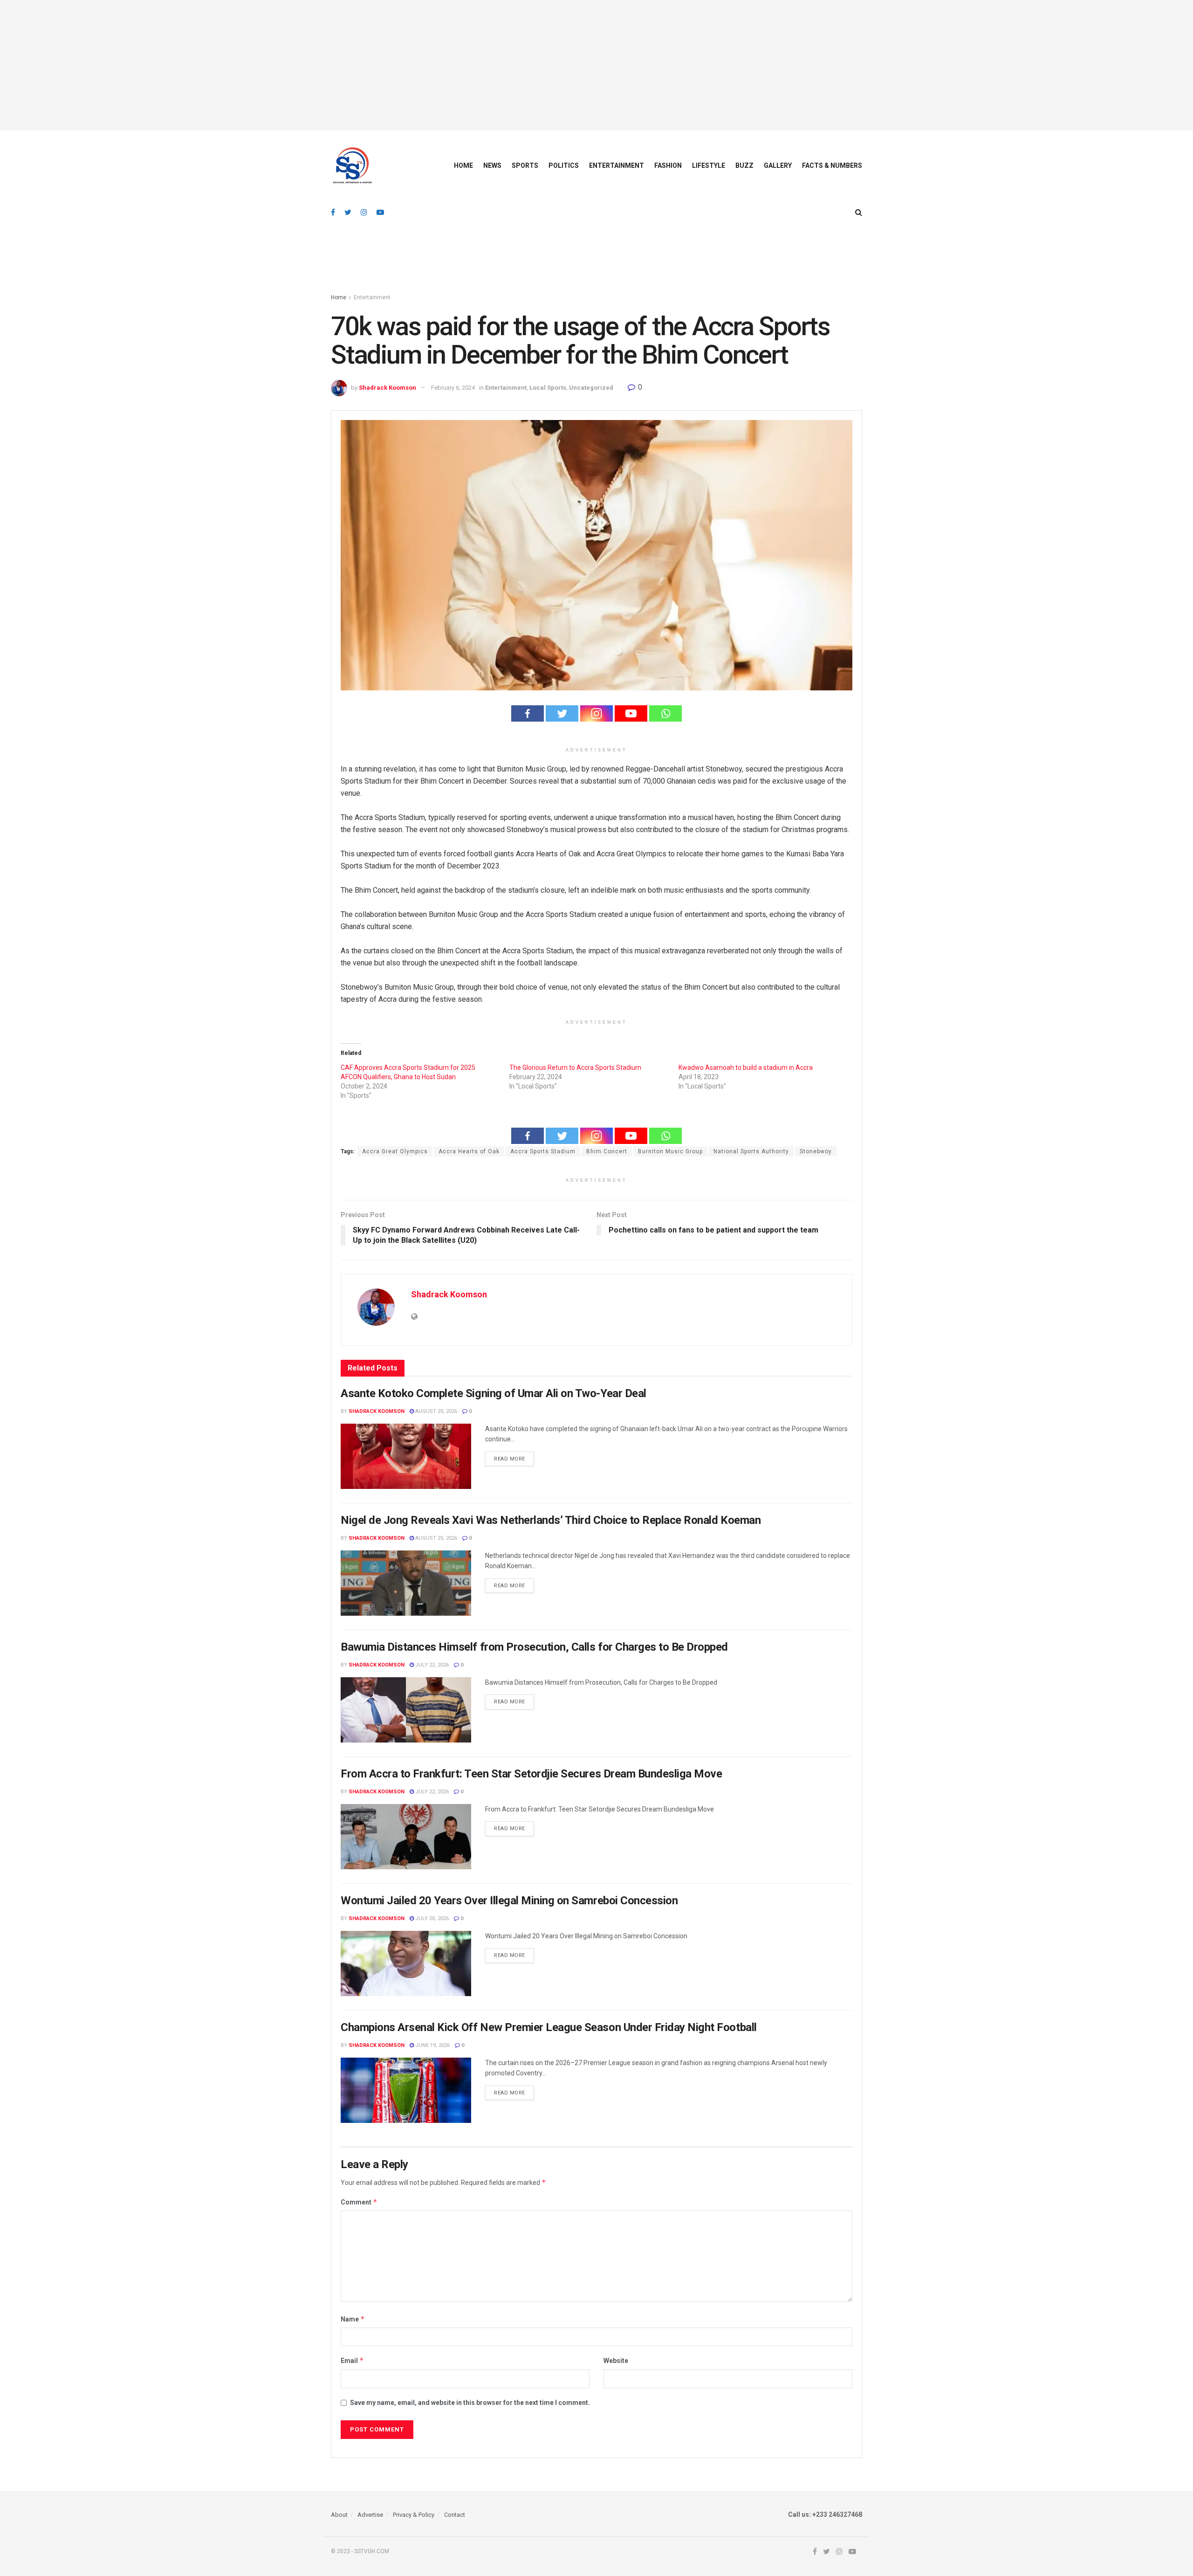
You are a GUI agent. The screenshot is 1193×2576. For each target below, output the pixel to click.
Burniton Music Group (670, 1151)
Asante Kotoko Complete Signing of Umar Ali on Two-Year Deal (494, 1393)
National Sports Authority (751, 1151)
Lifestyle (709, 165)
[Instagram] (596, 713)
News (492, 165)
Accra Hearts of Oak (469, 1151)
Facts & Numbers (832, 165)
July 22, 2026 (431, 1665)
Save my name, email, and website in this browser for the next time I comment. (470, 2403)
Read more (510, 1459)
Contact (455, 2515)
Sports (525, 165)
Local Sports (548, 388)
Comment (359, 2202)
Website (616, 2361)
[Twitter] (562, 713)
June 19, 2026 (432, 2045)
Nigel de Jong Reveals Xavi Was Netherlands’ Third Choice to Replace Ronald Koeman (551, 1520)
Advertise (370, 2515)
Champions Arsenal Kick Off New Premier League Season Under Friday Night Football (549, 2027)
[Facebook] (528, 713)
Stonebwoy (816, 1151)
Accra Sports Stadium (543, 1151)
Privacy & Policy (414, 2515)
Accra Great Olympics (395, 1151)
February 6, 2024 (453, 388)
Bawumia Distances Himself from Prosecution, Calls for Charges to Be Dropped (534, 1647)
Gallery (778, 165)
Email (352, 2360)
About (339, 2515)
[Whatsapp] (665, 713)
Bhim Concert (607, 1151)
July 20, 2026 (431, 1918)
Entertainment (617, 165)
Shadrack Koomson (387, 388)
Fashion (668, 165)
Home (463, 165)
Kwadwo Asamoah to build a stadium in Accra (746, 1068)
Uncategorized (591, 388)
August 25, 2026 (435, 1411)
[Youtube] (631, 713)
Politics (564, 165)
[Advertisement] (596, 65)
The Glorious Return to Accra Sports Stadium (575, 1068)
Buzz (744, 165)
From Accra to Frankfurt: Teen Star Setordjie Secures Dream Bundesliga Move (531, 1774)
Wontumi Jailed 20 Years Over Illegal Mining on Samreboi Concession (509, 1901)
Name (353, 2319)
